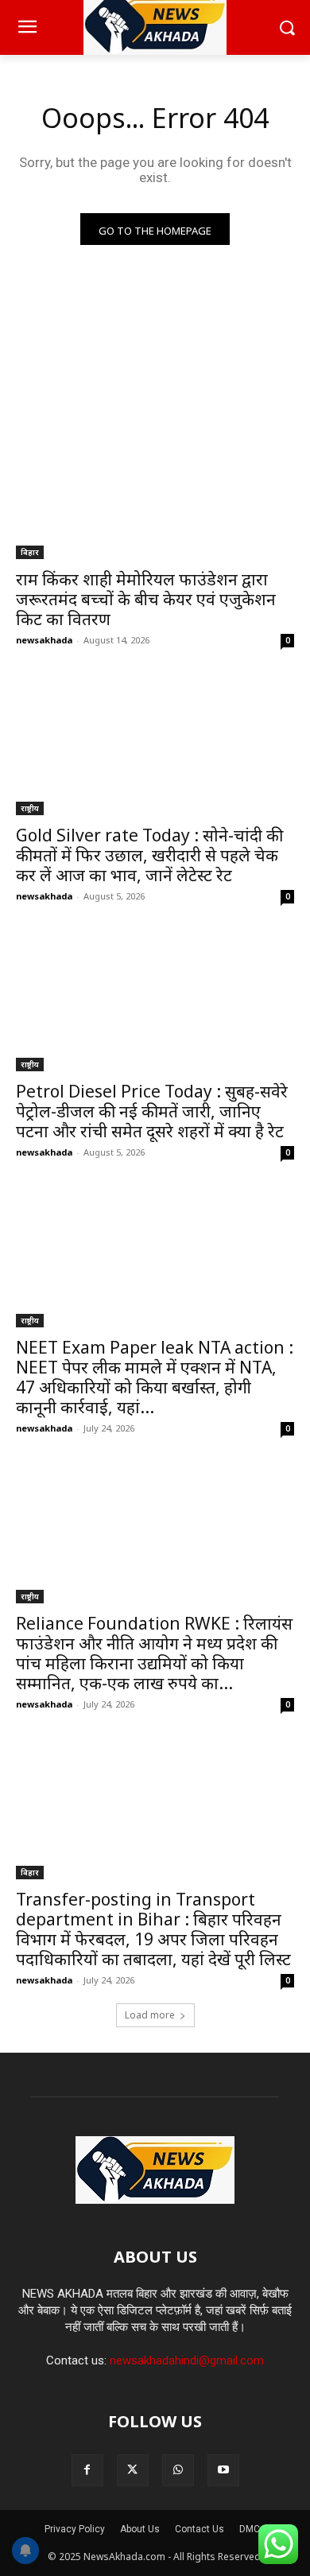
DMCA (253, 2529)
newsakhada (44, 640)
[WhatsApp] (178, 2470)
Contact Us (200, 2529)
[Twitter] (133, 2470)
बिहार (30, 552)
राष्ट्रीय (30, 808)
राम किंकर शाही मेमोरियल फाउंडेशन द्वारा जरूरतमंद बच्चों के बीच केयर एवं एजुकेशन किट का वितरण (146, 599)
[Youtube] (223, 2470)
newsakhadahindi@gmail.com (187, 2360)
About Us (140, 2529)
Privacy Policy (75, 2529)
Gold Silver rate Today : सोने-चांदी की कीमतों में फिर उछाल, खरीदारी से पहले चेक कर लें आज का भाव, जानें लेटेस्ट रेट (149, 855)
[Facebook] (87, 2470)
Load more (150, 2015)
